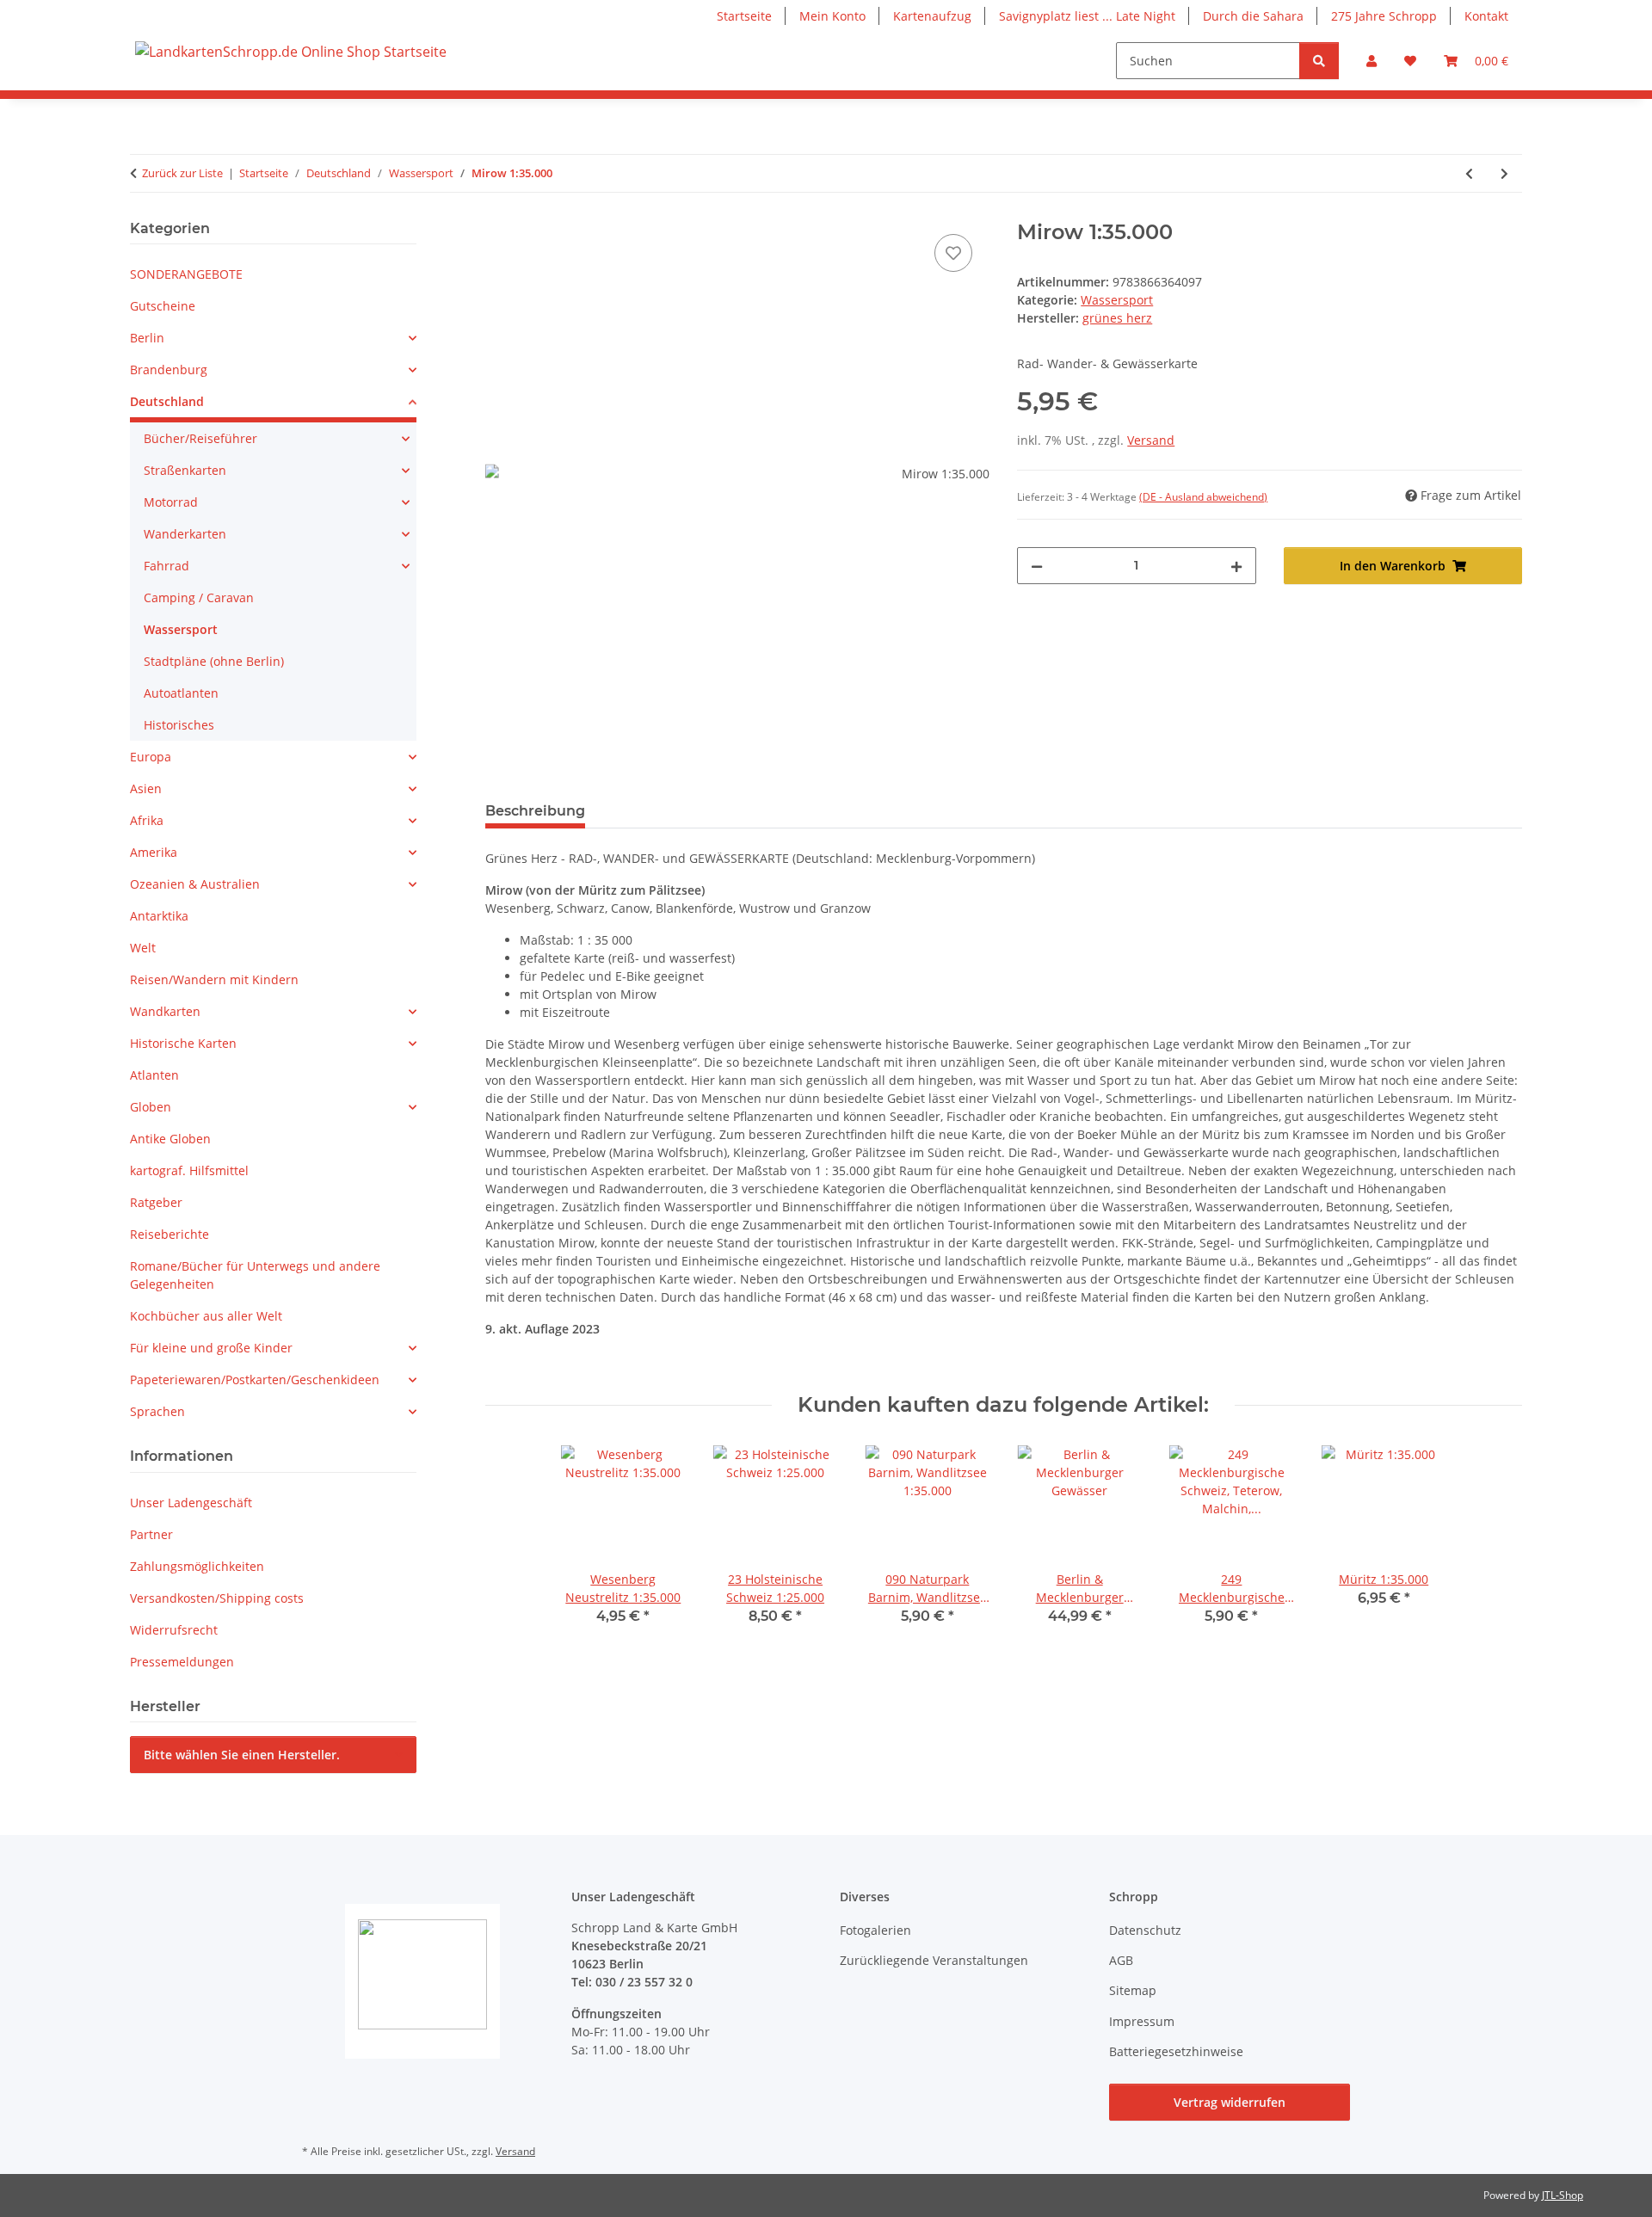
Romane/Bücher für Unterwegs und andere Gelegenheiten (255, 1275)
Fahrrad (166, 566)
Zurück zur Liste (182, 173)
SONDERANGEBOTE (186, 274)
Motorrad (171, 502)
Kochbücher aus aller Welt (206, 1316)
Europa (151, 757)
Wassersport (1117, 300)
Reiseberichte (170, 1234)
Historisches (179, 725)
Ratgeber (156, 1202)
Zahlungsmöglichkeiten (197, 1566)
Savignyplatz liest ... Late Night (1087, 16)
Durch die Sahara (1253, 16)
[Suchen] (1319, 61)
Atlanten (154, 1075)
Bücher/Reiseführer (200, 438)
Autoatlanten (181, 693)
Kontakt (1486, 16)
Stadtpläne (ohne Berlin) (214, 661)
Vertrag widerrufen (1230, 2102)
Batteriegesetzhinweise (1176, 2051)
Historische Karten (183, 1043)
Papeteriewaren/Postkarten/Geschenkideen (255, 1379)
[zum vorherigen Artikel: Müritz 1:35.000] (1469, 173)
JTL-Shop (1563, 2195)
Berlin (147, 338)
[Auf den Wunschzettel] (953, 253)
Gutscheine (163, 306)
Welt (143, 948)
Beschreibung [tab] (535, 811)
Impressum (1142, 2021)
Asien (146, 788)
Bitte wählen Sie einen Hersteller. (242, 1755)
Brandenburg (169, 369)
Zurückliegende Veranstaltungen (934, 1960)
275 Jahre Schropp (1384, 16)
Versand (1151, 440)
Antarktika (159, 916)
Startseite (744, 16)
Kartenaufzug (932, 16)
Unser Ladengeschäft (191, 1503)
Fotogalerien (875, 1930)
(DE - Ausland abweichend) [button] (1203, 497)
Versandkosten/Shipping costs (217, 1598)
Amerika (154, 852)
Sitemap (1133, 1990)
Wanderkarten (185, 534)
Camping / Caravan (199, 597)
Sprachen (157, 1411)
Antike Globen (170, 1139)
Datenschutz (1145, 1930)
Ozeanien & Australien (195, 884)
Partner (151, 1534)
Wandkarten (165, 1011)
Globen (151, 1107)
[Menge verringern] (1037, 566)
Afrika (147, 820)
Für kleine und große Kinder (211, 1348)
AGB (1121, 1960)
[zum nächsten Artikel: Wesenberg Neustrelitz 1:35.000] (1504, 173)
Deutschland (167, 401)
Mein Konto (832, 16)
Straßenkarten (185, 470)
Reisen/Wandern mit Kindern (214, 979)
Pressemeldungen (182, 1662)
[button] (1372, 61)
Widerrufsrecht (174, 1630)
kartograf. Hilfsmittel (189, 1170)
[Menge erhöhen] (1236, 566)
